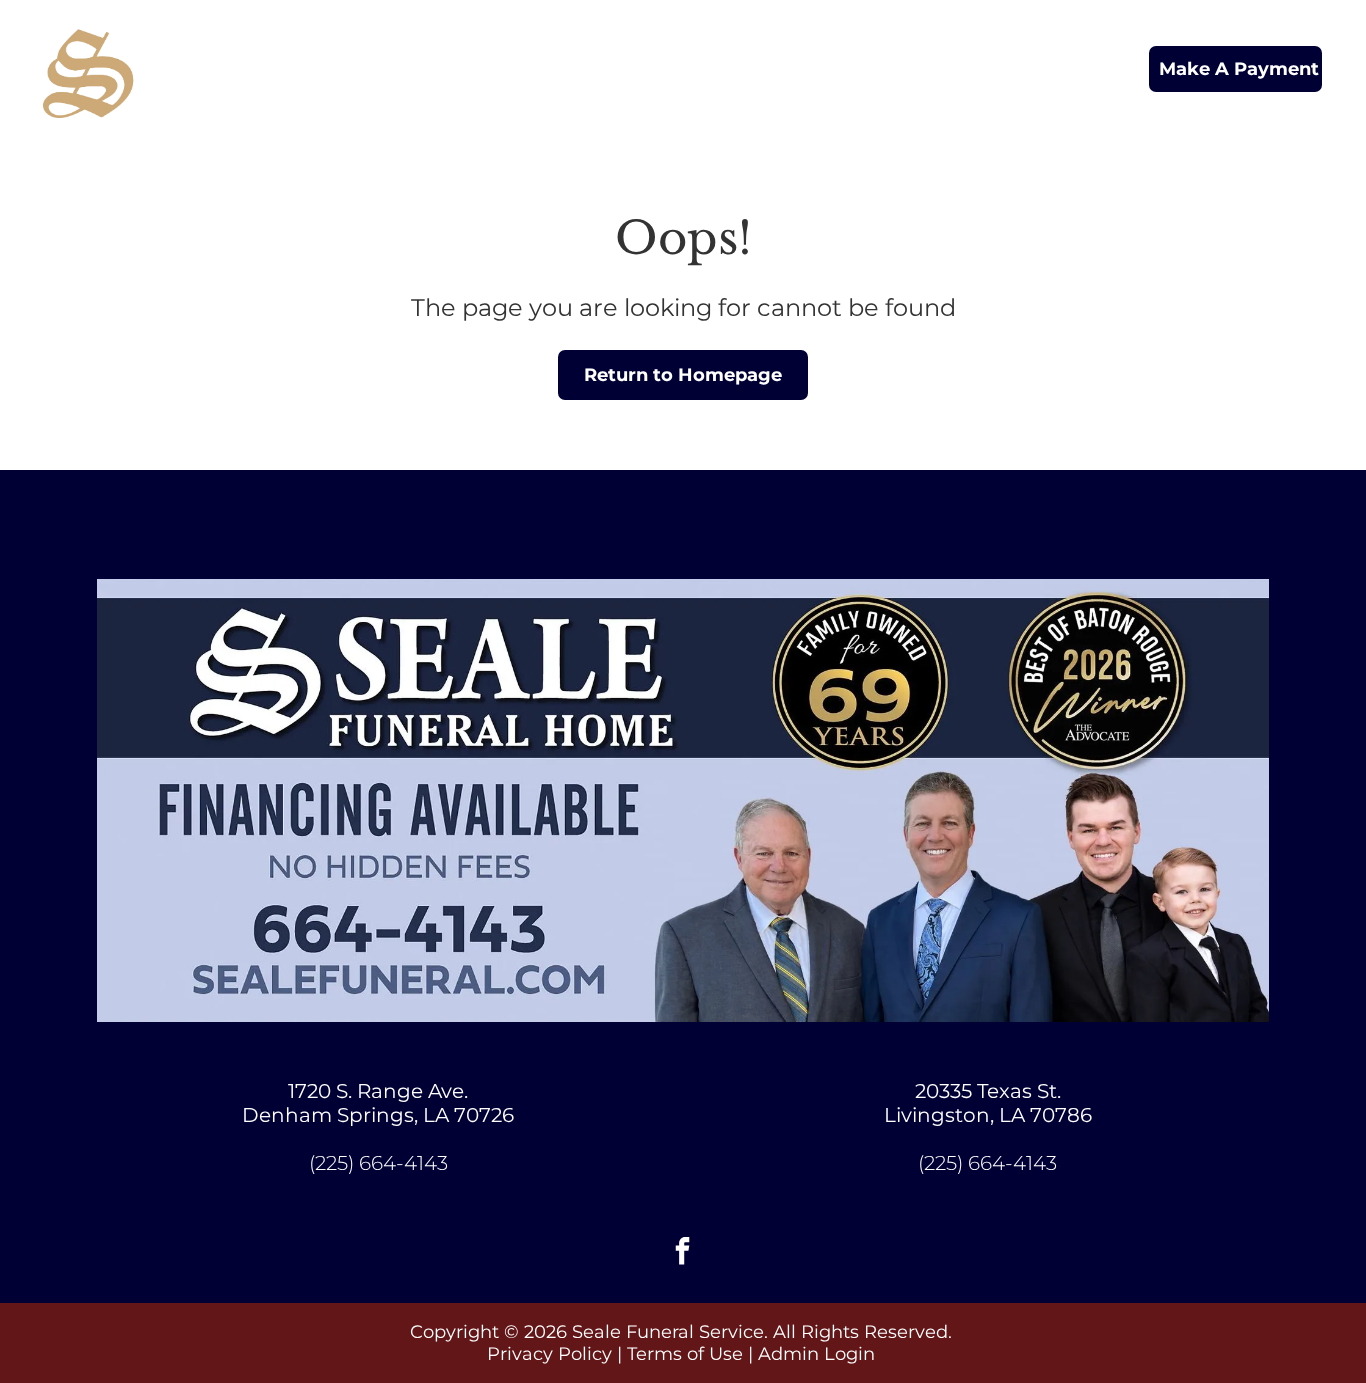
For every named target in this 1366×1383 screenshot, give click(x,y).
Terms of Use (685, 1354)
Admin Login (816, 1354)
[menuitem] (467, 52)
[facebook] (683, 1253)
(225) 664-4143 (378, 1163)
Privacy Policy (549, 1354)
